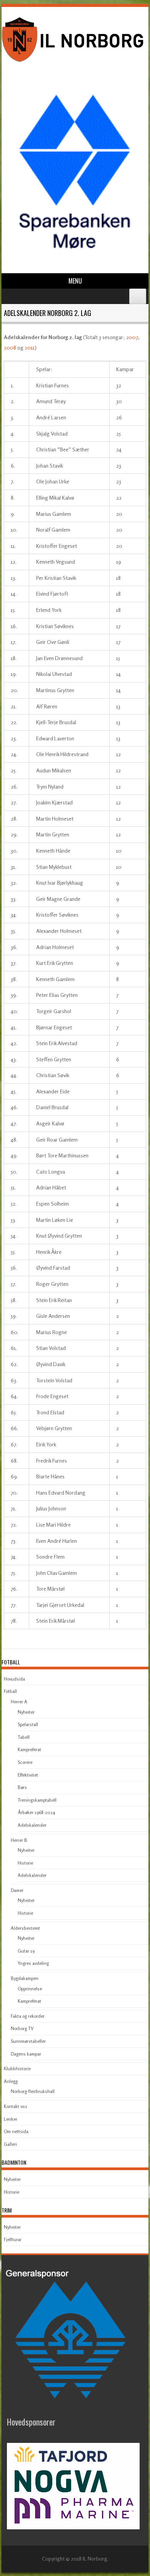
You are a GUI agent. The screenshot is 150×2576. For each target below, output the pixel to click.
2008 (10, 347)
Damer (17, 1890)
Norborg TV (22, 2028)
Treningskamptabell (37, 1800)
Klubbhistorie (17, 2068)
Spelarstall (28, 1724)
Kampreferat (29, 1749)
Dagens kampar (26, 2054)
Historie (25, 1863)
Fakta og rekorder (28, 2016)
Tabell (24, 1737)
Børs (22, 1787)
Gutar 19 (26, 1951)
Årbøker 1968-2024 (36, 1812)
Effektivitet (28, 1775)
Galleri (10, 2144)
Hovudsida (14, 1679)
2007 (132, 337)
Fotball (10, 1691)
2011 (30, 347)
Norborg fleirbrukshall (33, 2091)
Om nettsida (16, 2131)
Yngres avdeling (33, 1963)
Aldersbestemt (25, 1928)
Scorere (25, 1762)
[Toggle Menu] (138, 296)
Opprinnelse (30, 1989)
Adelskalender (32, 1825)
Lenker (11, 2119)
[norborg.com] (74, 63)
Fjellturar (13, 2239)
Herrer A (19, 1702)
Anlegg (11, 2081)
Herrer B (19, 1840)
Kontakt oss (16, 2106)
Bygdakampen (25, 1978)
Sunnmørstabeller (28, 2041)
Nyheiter (26, 1712)
